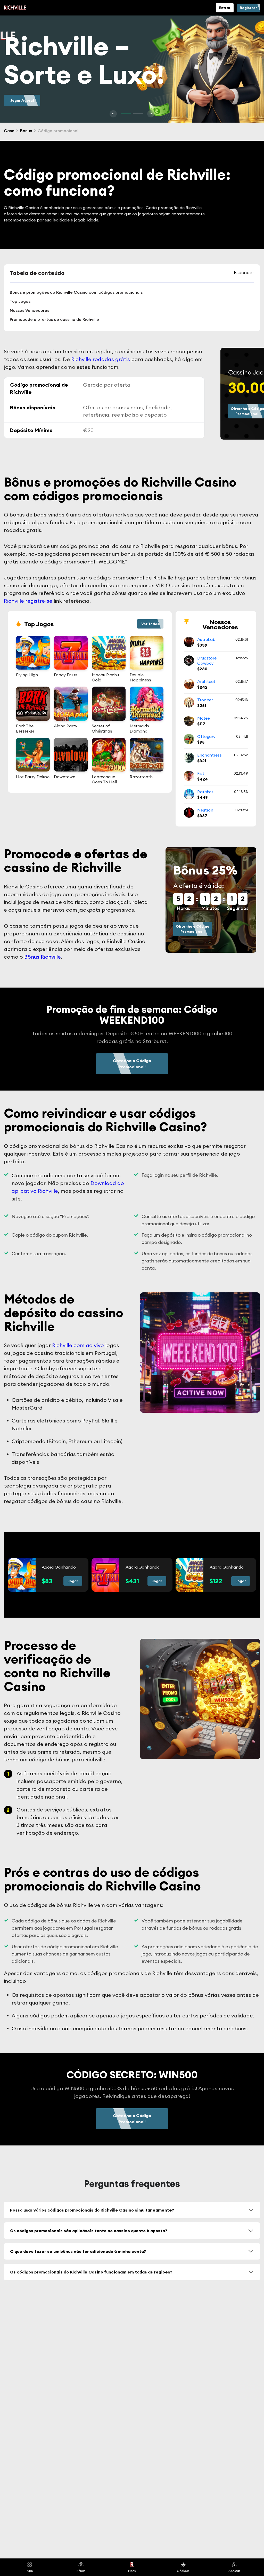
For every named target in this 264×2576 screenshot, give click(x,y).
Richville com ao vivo (78, 1345)
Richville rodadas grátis (101, 359)
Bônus (81, 2571)
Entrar (225, 8)
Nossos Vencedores (30, 310)
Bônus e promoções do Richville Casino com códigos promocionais (76, 292)
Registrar (248, 8)
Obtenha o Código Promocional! (193, 929)
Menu (132, 2571)
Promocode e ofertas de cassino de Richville (54, 319)
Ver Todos (150, 624)
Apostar (234, 2571)
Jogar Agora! (22, 100)
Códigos (183, 2571)
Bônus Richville (43, 957)
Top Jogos (20, 301)
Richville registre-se (28, 601)
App (30, 2571)
